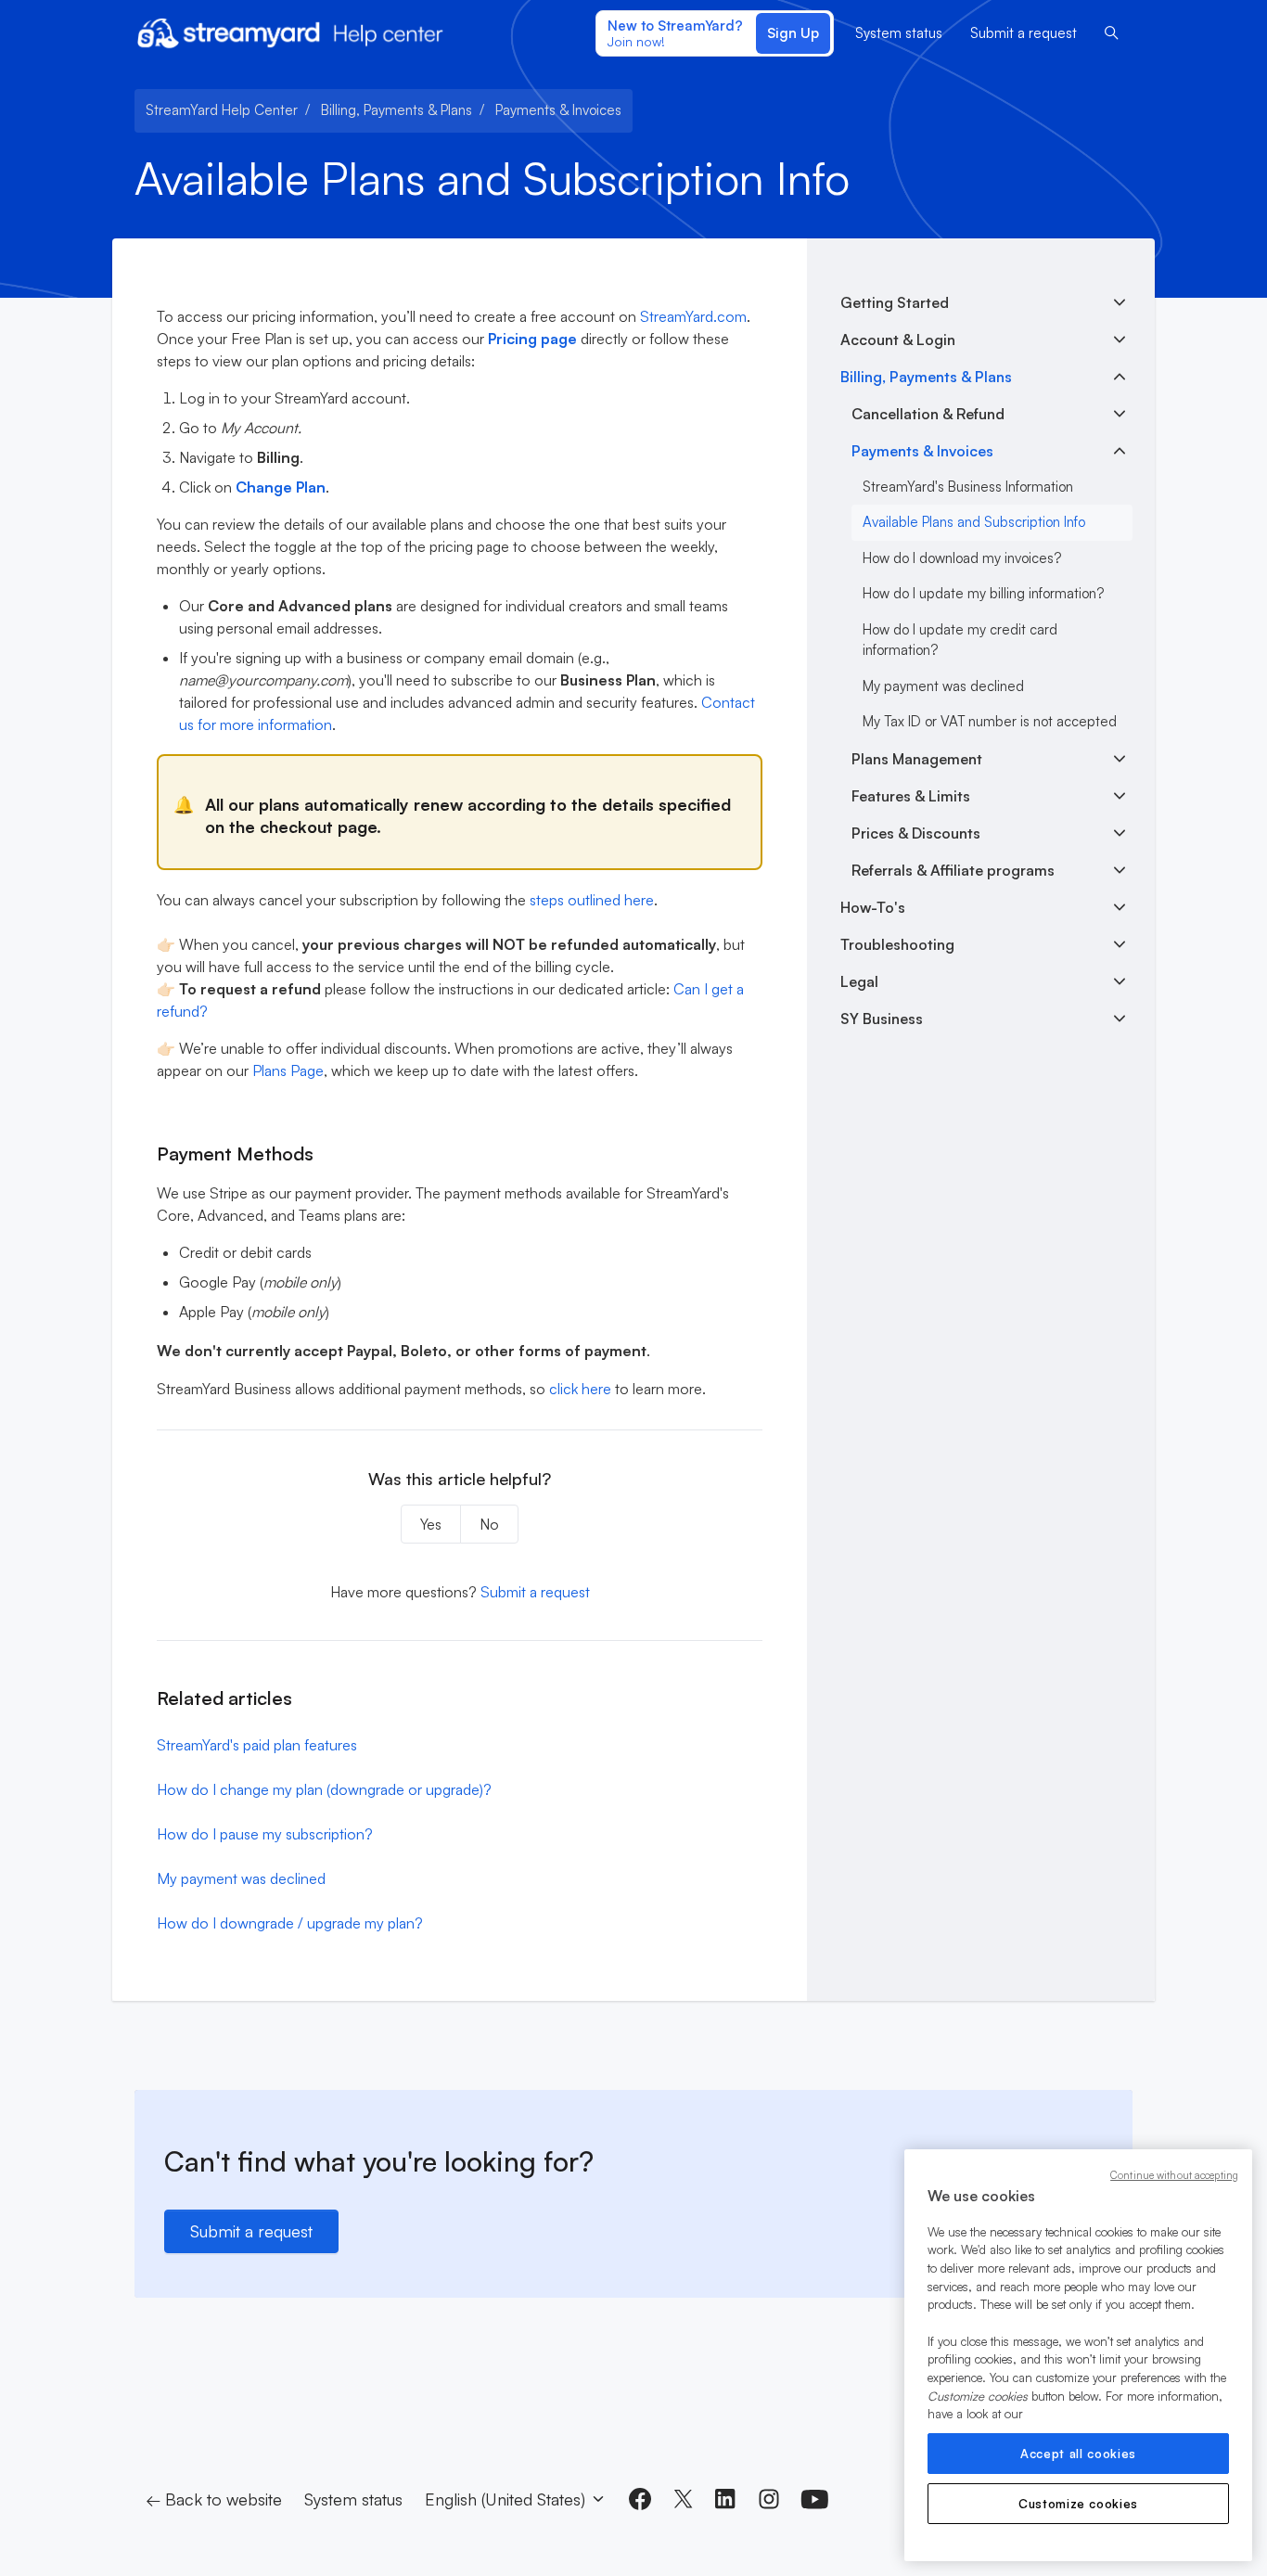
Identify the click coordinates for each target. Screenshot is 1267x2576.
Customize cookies (1078, 2504)
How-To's (873, 907)
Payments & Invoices (558, 110)
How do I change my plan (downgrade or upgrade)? (324, 1789)
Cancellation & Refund (928, 414)
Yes (431, 1524)
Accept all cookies (1078, 2454)
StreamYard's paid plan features (257, 1745)
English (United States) (507, 2499)
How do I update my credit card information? (960, 640)
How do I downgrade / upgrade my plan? (290, 1923)
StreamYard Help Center (222, 110)
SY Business (882, 1019)
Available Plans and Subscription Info (974, 522)
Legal (859, 981)
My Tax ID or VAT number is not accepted (990, 721)
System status (899, 33)
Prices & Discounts (916, 833)
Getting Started (895, 302)
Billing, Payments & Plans (397, 110)
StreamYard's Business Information (968, 487)
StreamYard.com (693, 316)
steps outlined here (592, 900)
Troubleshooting (897, 944)
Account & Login (898, 340)
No (489, 1524)
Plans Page (288, 1070)
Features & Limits (911, 796)
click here (580, 1389)
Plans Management (917, 759)
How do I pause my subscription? (265, 1834)
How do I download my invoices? (962, 558)
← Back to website (214, 2499)
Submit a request (1024, 33)
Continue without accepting (1174, 2175)
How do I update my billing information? (983, 593)
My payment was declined (241, 1878)
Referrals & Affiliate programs (953, 870)
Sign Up (793, 33)
